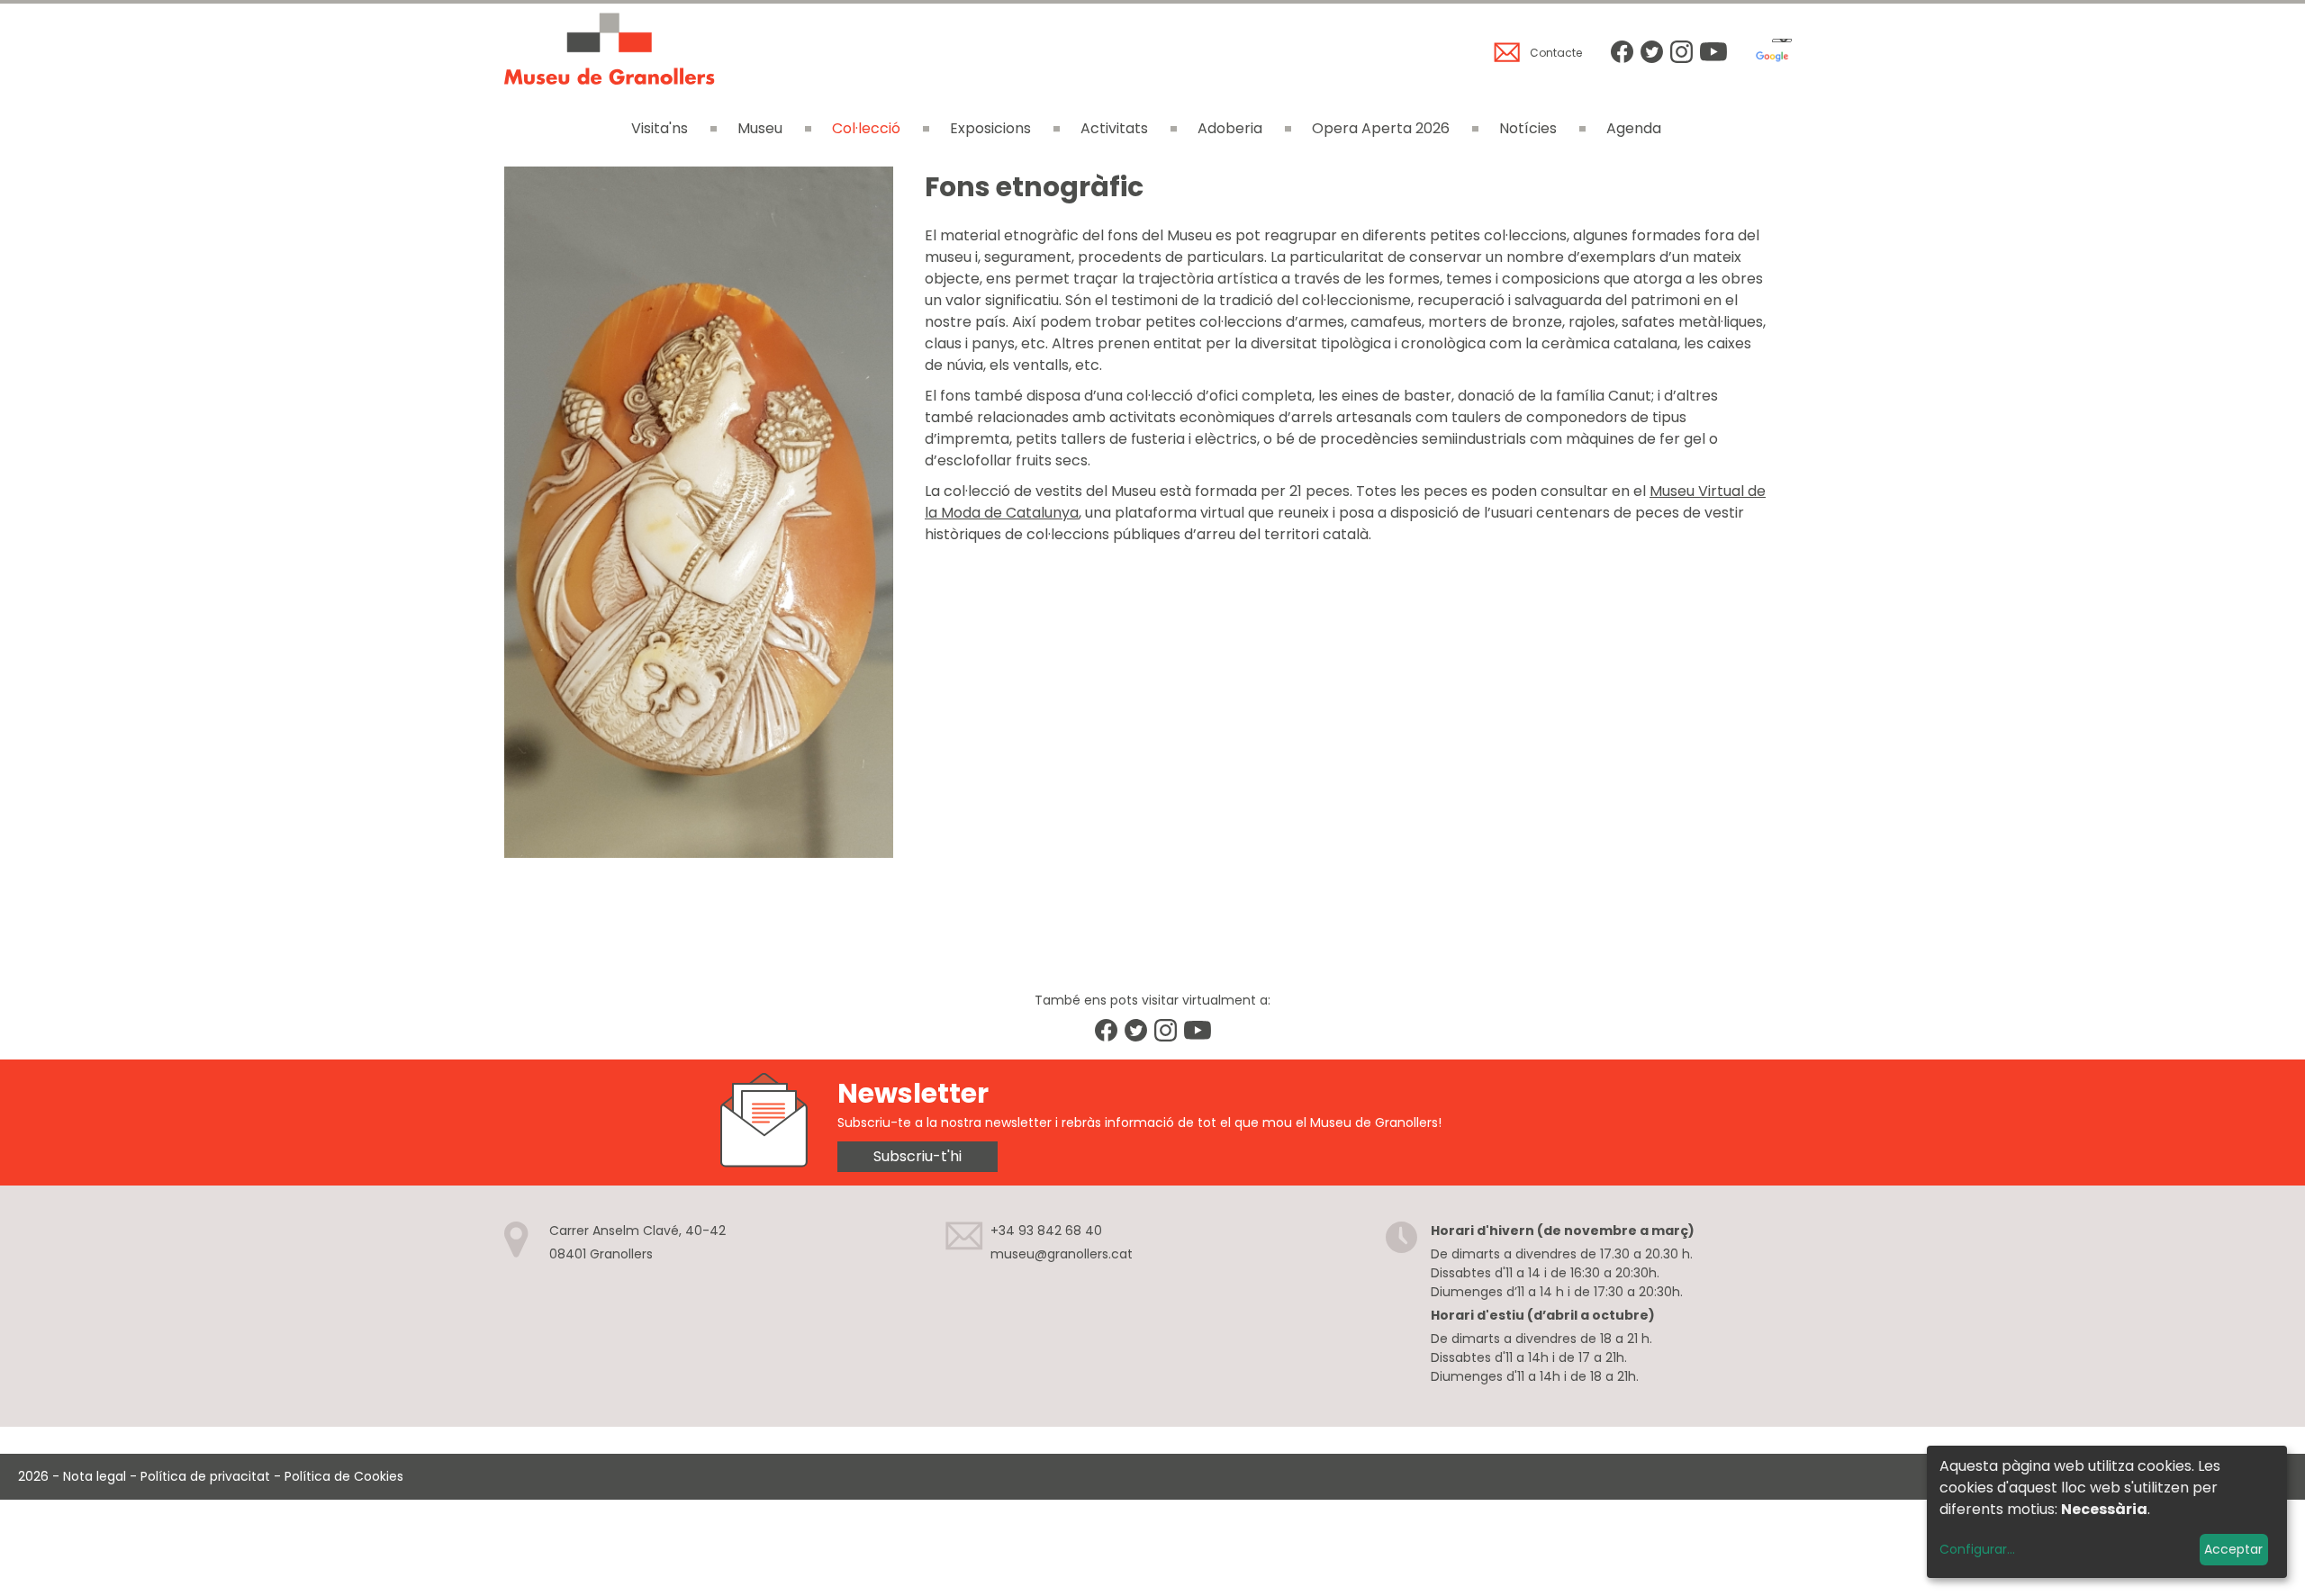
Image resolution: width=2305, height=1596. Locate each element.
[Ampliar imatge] (699, 853)
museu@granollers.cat (1062, 1254)
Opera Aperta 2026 (1381, 128)
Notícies (1528, 128)
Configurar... (1977, 1549)
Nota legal (95, 1476)
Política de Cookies (344, 1476)
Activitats (1114, 128)
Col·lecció (866, 128)
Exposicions (990, 128)
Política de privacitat (205, 1476)
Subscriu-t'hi (917, 1156)
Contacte (1556, 53)
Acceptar (2233, 1549)
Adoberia (1230, 128)
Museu (760, 128)
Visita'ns (660, 128)
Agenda (1634, 128)
